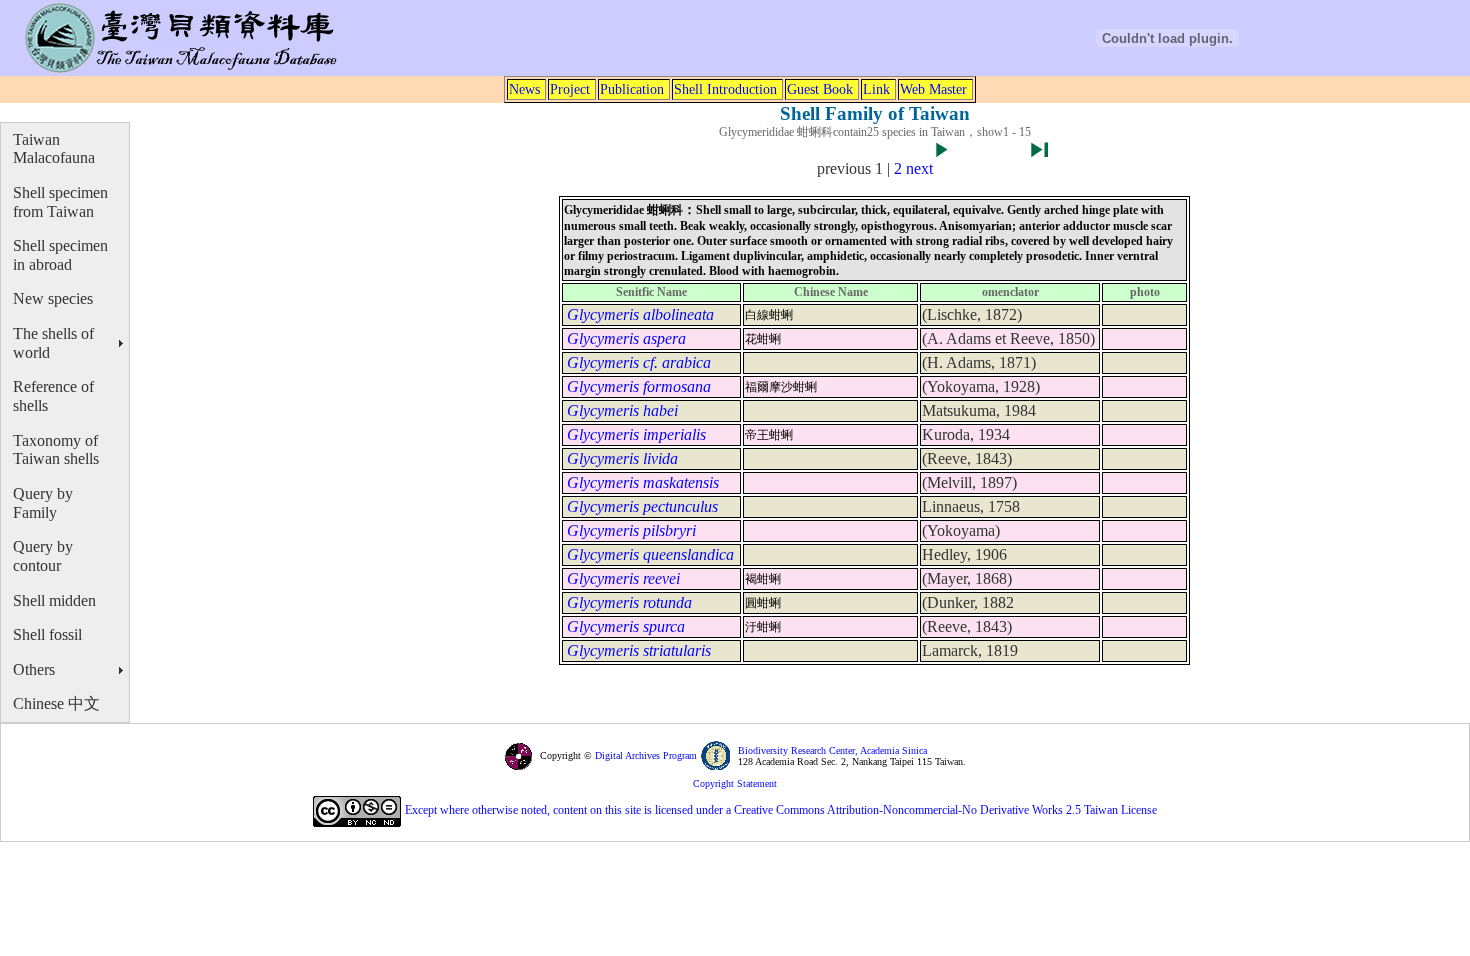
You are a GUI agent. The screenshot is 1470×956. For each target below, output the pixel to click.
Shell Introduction (725, 89)
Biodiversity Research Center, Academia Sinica (832, 750)
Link (876, 89)
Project (570, 89)
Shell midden (54, 600)
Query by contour (43, 556)
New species (53, 298)
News (524, 89)
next (919, 168)
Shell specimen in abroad (60, 255)
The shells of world (53, 343)
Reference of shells (53, 396)
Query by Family (43, 503)
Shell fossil (47, 634)
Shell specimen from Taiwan (60, 202)
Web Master (933, 89)
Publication (632, 89)
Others (34, 669)
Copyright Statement (735, 783)
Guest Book (820, 89)
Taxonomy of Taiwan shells (56, 450)
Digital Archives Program (644, 755)
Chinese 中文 (56, 703)
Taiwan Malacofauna (54, 149)
